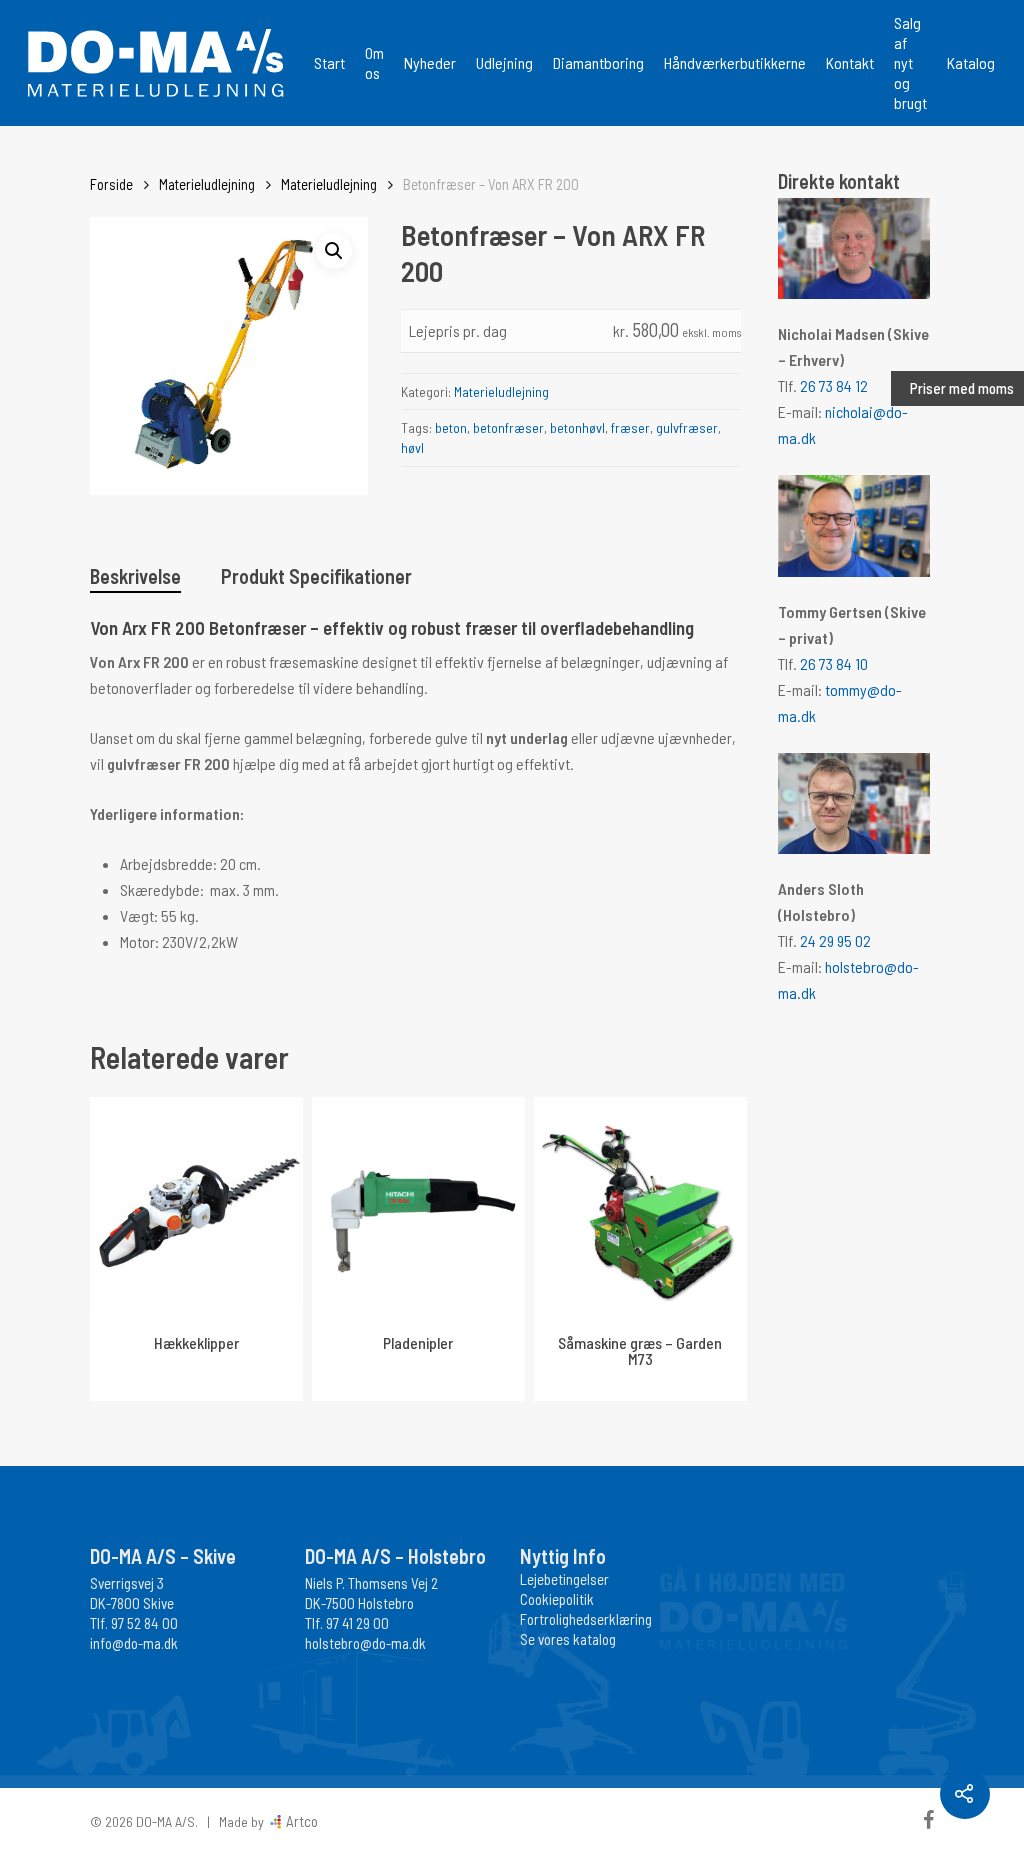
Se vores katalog (568, 1639)
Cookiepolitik (557, 1599)
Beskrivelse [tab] (135, 576)
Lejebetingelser (564, 1579)
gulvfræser (687, 427)
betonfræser (508, 427)
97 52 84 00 (144, 1623)
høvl (412, 447)
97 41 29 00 (357, 1623)
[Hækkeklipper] (196, 1203)
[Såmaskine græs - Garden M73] (640, 1203)
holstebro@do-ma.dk (365, 1643)
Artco (300, 1821)
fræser (630, 427)
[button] (334, 251)
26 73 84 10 (834, 663)
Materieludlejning (207, 184)
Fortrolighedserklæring (586, 1619)
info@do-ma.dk (134, 1643)
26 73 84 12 (834, 385)
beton (451, 427)
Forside (111, 184)
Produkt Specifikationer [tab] (316, 576)
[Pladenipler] (418, 1203)
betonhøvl (577, 427)
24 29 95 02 (835, 940)
